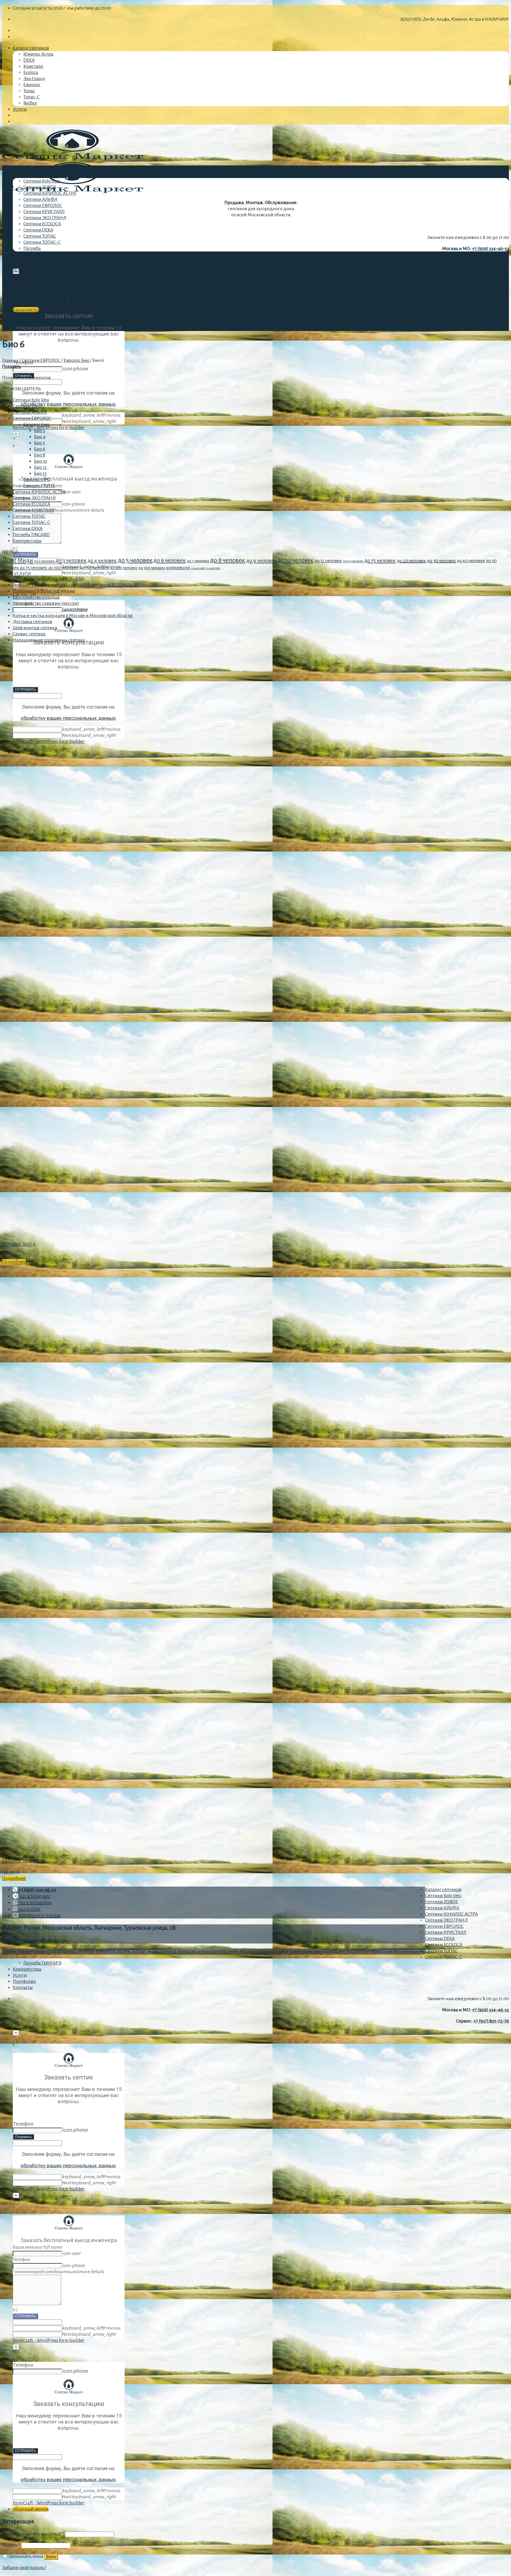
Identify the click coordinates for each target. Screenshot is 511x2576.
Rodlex (30, 103)
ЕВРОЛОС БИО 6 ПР (22, 1861)
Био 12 (40, 467)
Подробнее (14, 1262)
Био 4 (40, 437)
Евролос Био (77, 360)
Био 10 (41, 461)
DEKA (29, 60)
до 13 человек (353, 561)
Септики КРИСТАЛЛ (44, 212)
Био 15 (40, 474)
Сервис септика (29, 634)
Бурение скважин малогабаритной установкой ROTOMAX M (75, 585)
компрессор (178, 568)
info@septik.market (40, 1915)
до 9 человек (261, 560)
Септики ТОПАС (40, 236)
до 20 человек (411, 561)
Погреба (32, 248)
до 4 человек (102, 561)
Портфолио (24, 283)
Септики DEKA (38, 230)
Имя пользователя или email (33, 2534)
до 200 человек (124, 568)
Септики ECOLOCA (42, 224)
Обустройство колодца (36, 597)
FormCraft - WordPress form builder (49, 427)
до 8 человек (228, 560)
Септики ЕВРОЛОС (43, 206)
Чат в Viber (29, 1909)
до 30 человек (441, 561)
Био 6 (40, 449)
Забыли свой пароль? (24, 2568)
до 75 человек (34, 568)
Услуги (20, 109)
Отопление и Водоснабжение (44, 591)
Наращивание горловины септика (49, 640)
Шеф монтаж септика (35, 628)
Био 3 (40, 431)
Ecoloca (31, 73)
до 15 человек (380, 561)
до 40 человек (471, 561)
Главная (10, 360)
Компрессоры (27, 258)
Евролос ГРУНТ (39, 486)
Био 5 (40, 443)
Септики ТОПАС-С (42, 242)
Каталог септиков (31, 48)
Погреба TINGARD (31, 535)
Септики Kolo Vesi (42, 181)
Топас (29, 91)
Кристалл (33, 66)
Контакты (23, 295)
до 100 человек (63, 568)
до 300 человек (152, 568)
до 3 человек (71, 561)
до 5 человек (135, 560)
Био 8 (40, 455)
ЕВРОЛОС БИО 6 (19, 1244)
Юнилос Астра (38, 54)
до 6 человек (170, 560)
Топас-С (32, 97)
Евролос (32, 85)
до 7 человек (198, 561)
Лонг (9, 560)
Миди (25, 560)
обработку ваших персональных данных (68, 404)
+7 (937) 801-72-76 (491, 260)
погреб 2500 (213, 568)
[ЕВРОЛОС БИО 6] (42, 1233)
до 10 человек (296, 560)
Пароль (11, 2545)
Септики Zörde (28, 406)
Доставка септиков (32, 622)
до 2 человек (44, 561)
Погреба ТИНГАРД (42, 1963)
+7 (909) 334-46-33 (491, 249)
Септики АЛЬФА (40, 199)
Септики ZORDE (40, 187)
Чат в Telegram (34, 1896)
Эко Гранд (34, 79)
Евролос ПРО (37, 480)
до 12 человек (328, 561)
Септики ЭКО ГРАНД (45, 218)
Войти (51, 2557)
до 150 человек (94, 568)
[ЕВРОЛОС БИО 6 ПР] (42, 1850)
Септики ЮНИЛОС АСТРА (50, 193)
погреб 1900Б (198, 568)
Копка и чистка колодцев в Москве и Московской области (73, 616)
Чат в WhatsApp (35, 1903)
